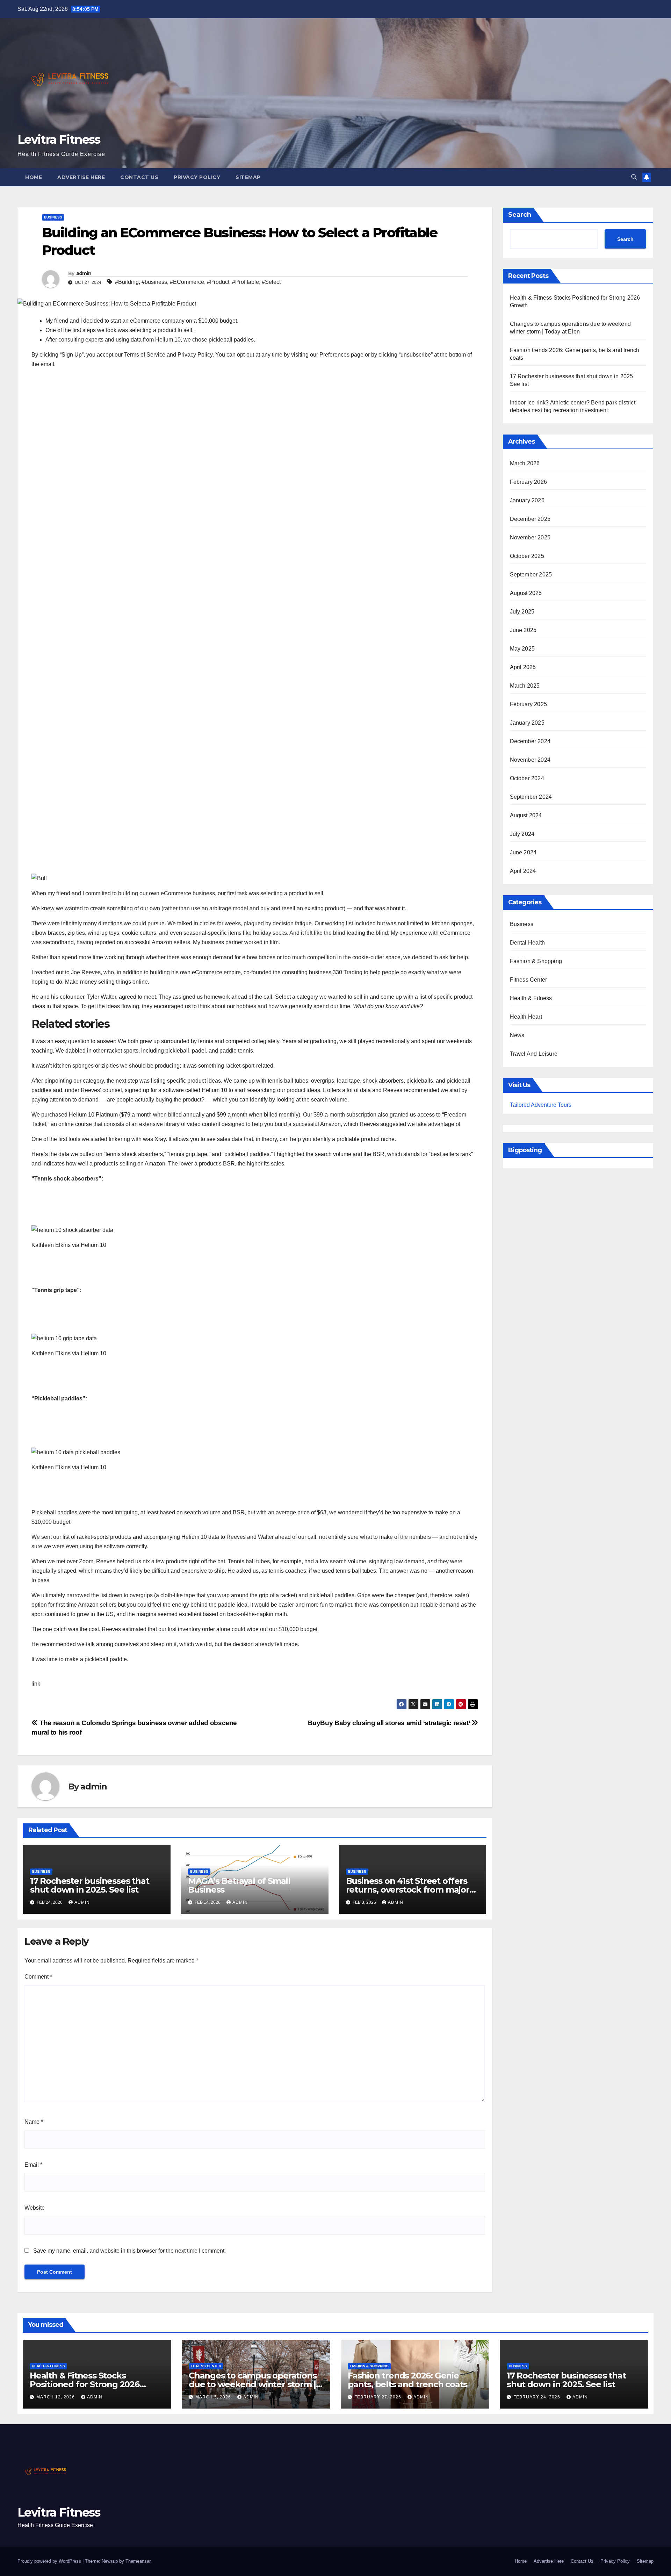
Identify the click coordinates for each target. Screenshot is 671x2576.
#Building (127, 282)
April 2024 (523, 871)
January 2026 (527, 500)
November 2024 (530, 760)
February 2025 (529, 704)
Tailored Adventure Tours (541, 1105)
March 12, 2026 (56, 2397)
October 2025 (527, 556)
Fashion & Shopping (536, 961)
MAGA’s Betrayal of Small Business (239, 1885)
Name (34, 2122)
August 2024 (526, 815)
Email (33, 2165)
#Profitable (246, 282)
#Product (218, 282)
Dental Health (528, 943)
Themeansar (138, 2561)
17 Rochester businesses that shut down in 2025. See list (89, 1885)
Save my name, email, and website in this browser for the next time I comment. (129, 2251)
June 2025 (523, 630)
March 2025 (525, 686)
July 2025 (522, 612)
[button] (634, 177)
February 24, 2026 (537, 2397)
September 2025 (531, 575)
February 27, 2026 (378, 2397)
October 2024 (527, 778)
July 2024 (522, 834)
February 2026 (529, 482)
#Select (271, 282)
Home (34, 177)
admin (84, 273)
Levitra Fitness (59, 139)
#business (154, 282)
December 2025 (530, 519)
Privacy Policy (197, 177)
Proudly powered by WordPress (50, 2561)
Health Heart (526, 1017)
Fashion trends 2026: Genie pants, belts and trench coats (407, 2380)
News (517, 1035)
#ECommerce (187, 282)
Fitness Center (529, 980)
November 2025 (530, 537)
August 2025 (526, 593)
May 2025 (522, 649)
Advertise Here (81, 177)
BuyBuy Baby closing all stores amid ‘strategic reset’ (390, 1723)
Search (520, 215)
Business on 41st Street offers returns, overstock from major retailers (408, 1890)
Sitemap (248, 177)
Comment (38, 1977)
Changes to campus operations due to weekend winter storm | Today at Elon (252, 2384)
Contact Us (139, 177)
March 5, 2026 (214, 2397)
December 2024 (530, 741)
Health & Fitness (531, 998)
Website (35, 2208)
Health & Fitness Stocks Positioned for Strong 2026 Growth (85, 2384)
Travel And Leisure (534, 1054)
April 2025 (523, 667)
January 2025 (527, 723)
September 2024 (531, 797)
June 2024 (523, 852)
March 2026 (525, 463)
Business (53, 217)
